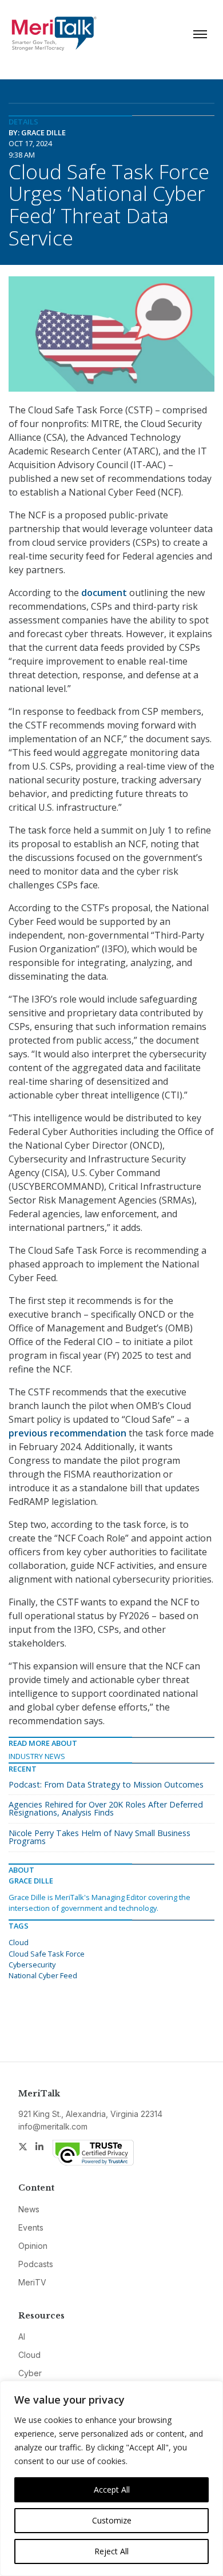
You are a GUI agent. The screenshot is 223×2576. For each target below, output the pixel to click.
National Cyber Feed (43, 1975)
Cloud (19, 1942)
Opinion (33, 2246)
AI (22, 2336)
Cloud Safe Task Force (47, 1954)
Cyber (30, 2373)
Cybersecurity (32, 1965)
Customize (112, 2520)
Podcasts (36, 2264)
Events (31, 2227)
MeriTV (32, 2282)
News (29, 2209)
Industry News (37, 1756)
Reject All (111, 2551)
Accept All (112, 2490)
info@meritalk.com (53, 2126)
